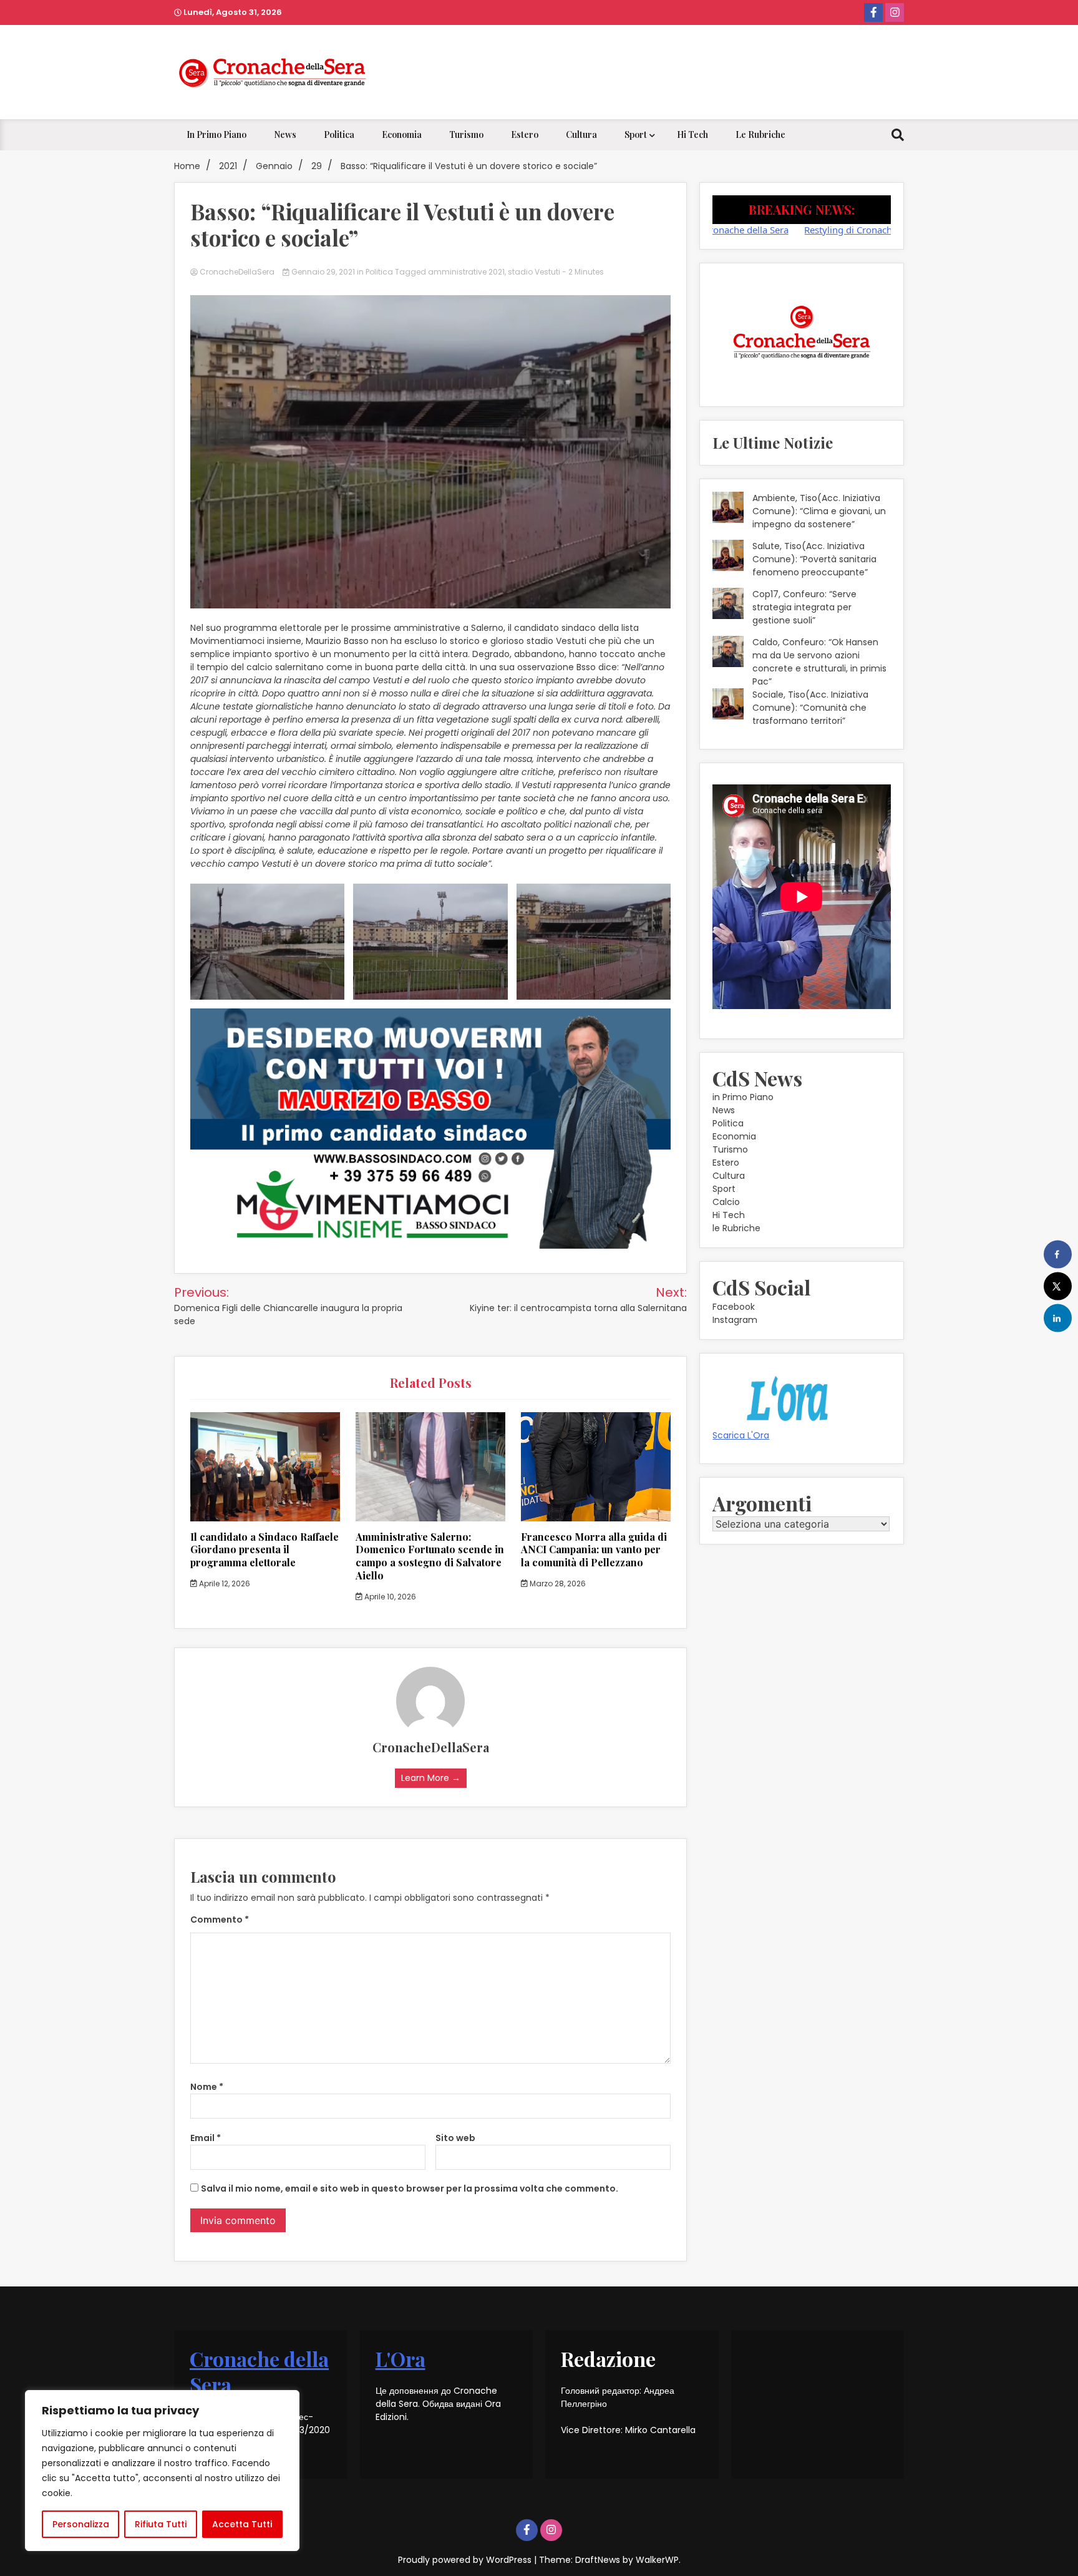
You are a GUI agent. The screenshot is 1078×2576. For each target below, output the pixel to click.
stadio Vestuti (534, 272)
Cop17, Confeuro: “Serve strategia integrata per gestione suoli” (804, 607)
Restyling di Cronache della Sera (795, 230)
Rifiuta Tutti (161, 2524)
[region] (162, 2471)
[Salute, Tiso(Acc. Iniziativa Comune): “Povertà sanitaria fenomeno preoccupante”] (728, 557)
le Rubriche (760, 134)
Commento (220, 1920)
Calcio (726, 1202)
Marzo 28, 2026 (557, 1583)
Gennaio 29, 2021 (323, 272)
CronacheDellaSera (237, 272)
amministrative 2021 (466, 272)
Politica (339, 134)
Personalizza (81, 2524)
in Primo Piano (216, 134)
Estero (525, 134)
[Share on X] (1058, 1286)
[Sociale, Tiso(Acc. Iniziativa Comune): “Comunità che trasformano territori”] (728, 706)
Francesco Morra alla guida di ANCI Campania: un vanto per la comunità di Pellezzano (594, 1550)
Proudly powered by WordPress (466, 2560)
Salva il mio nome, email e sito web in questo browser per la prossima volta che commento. (410, 2188)
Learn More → (431, 1778)
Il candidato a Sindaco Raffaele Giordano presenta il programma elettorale (265, 1550)
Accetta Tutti (242, 2524)
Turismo (466, 134)
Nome (207, 2087)
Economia (402, 134)
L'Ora (401, 2359)
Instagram (735, 1320)
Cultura (581, 134)
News (285, 134)
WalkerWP (657, 2560)
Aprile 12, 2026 (224, 1583)
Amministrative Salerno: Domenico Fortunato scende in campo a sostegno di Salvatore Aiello (430, 1556)
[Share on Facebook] (1058, 1255)
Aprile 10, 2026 (389, 1597)
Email (206, 2138)
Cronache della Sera (259, 2372)
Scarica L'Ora (741, 1435)
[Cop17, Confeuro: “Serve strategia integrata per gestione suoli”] (728, 605)
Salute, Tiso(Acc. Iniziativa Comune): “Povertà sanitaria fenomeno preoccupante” (814, 559)
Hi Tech (692, 134)
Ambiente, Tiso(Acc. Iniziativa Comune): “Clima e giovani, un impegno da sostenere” (819, 511)
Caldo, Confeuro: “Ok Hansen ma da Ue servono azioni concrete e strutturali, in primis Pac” (819, 662)
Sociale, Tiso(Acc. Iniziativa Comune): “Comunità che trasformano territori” (810, 708)
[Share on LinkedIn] (1058, 1318)
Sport (636, 134)
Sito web (455, 2138)
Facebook (734, 1307)
